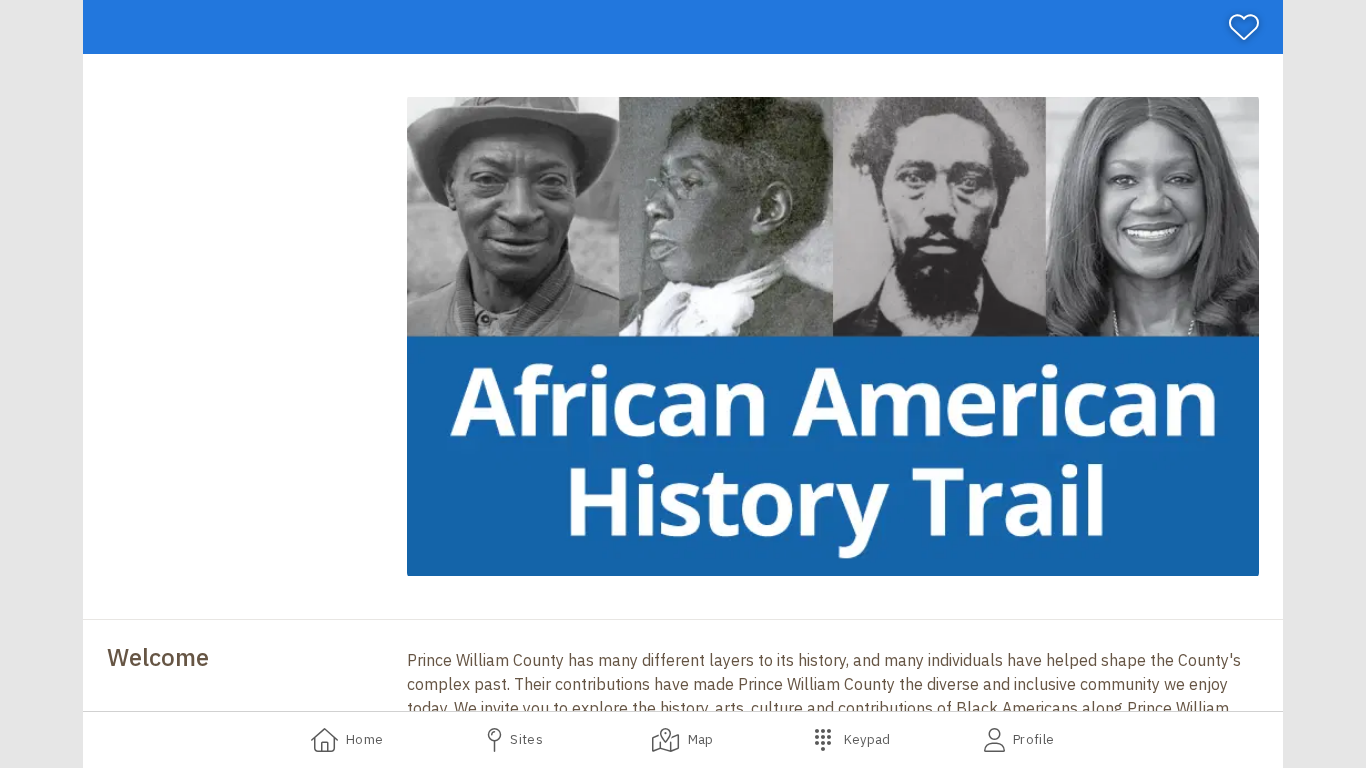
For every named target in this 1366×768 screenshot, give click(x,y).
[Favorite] (1252, 27)
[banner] (683, 27)
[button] (833, 336)
